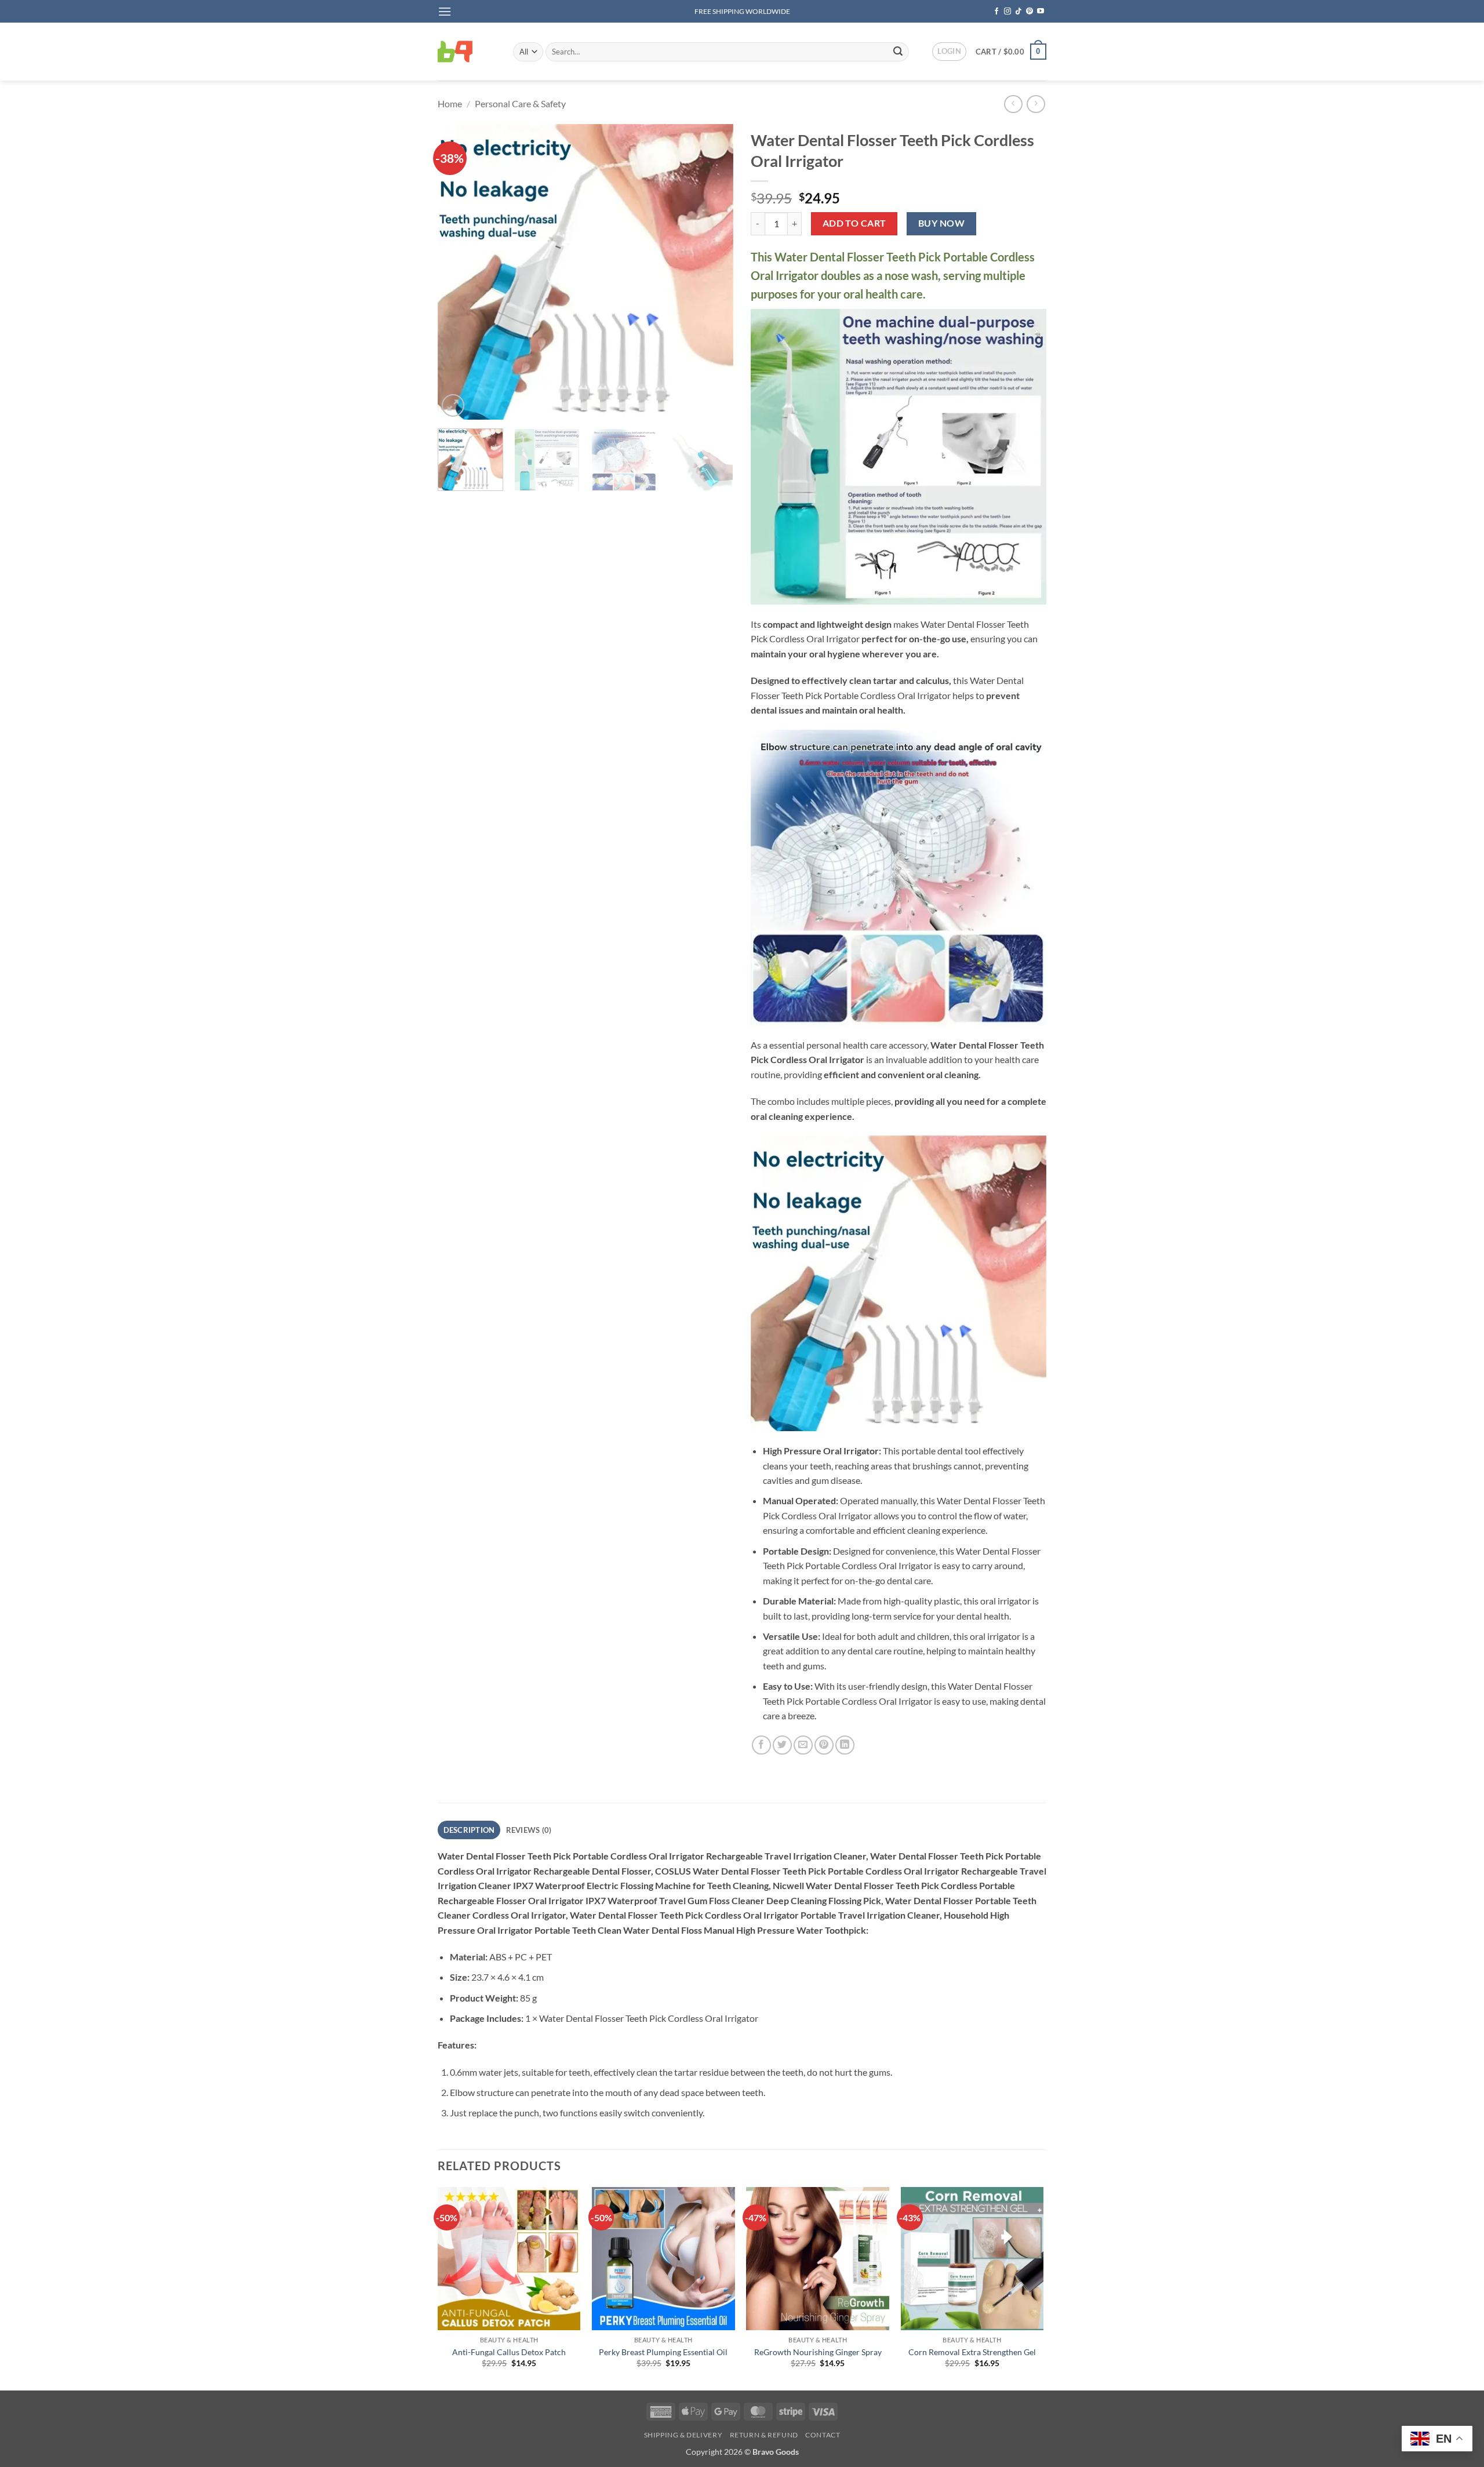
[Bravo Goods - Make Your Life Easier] (467, 52)
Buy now (941, 223)
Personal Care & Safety (520, 103)
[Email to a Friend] (803, 1745)
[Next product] (1013, 104)
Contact (823, 2435)
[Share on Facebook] (761, 1745)
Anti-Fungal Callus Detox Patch (509, 2352)
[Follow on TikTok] (1019, 12)
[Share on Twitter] (782, 1745)
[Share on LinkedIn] (845, 1745)
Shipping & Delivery (683, 2435)
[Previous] (458, 272)
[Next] (713, 272)
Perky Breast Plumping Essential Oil (663, 2352)
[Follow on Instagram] (1007, 12)
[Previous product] (1036, 104)
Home (450, 103)
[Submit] (898, 52)
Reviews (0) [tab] (529, 1830)
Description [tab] (469, 1830)
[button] (445, 11)
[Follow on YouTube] (1041, 12)
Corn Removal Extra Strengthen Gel (972, 2352)
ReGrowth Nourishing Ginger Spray (818, 2352)
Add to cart (854, 223)
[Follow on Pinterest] (1030, 12)
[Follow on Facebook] (996, 12)
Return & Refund (764, 2435)
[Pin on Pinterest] (824, 1745)
